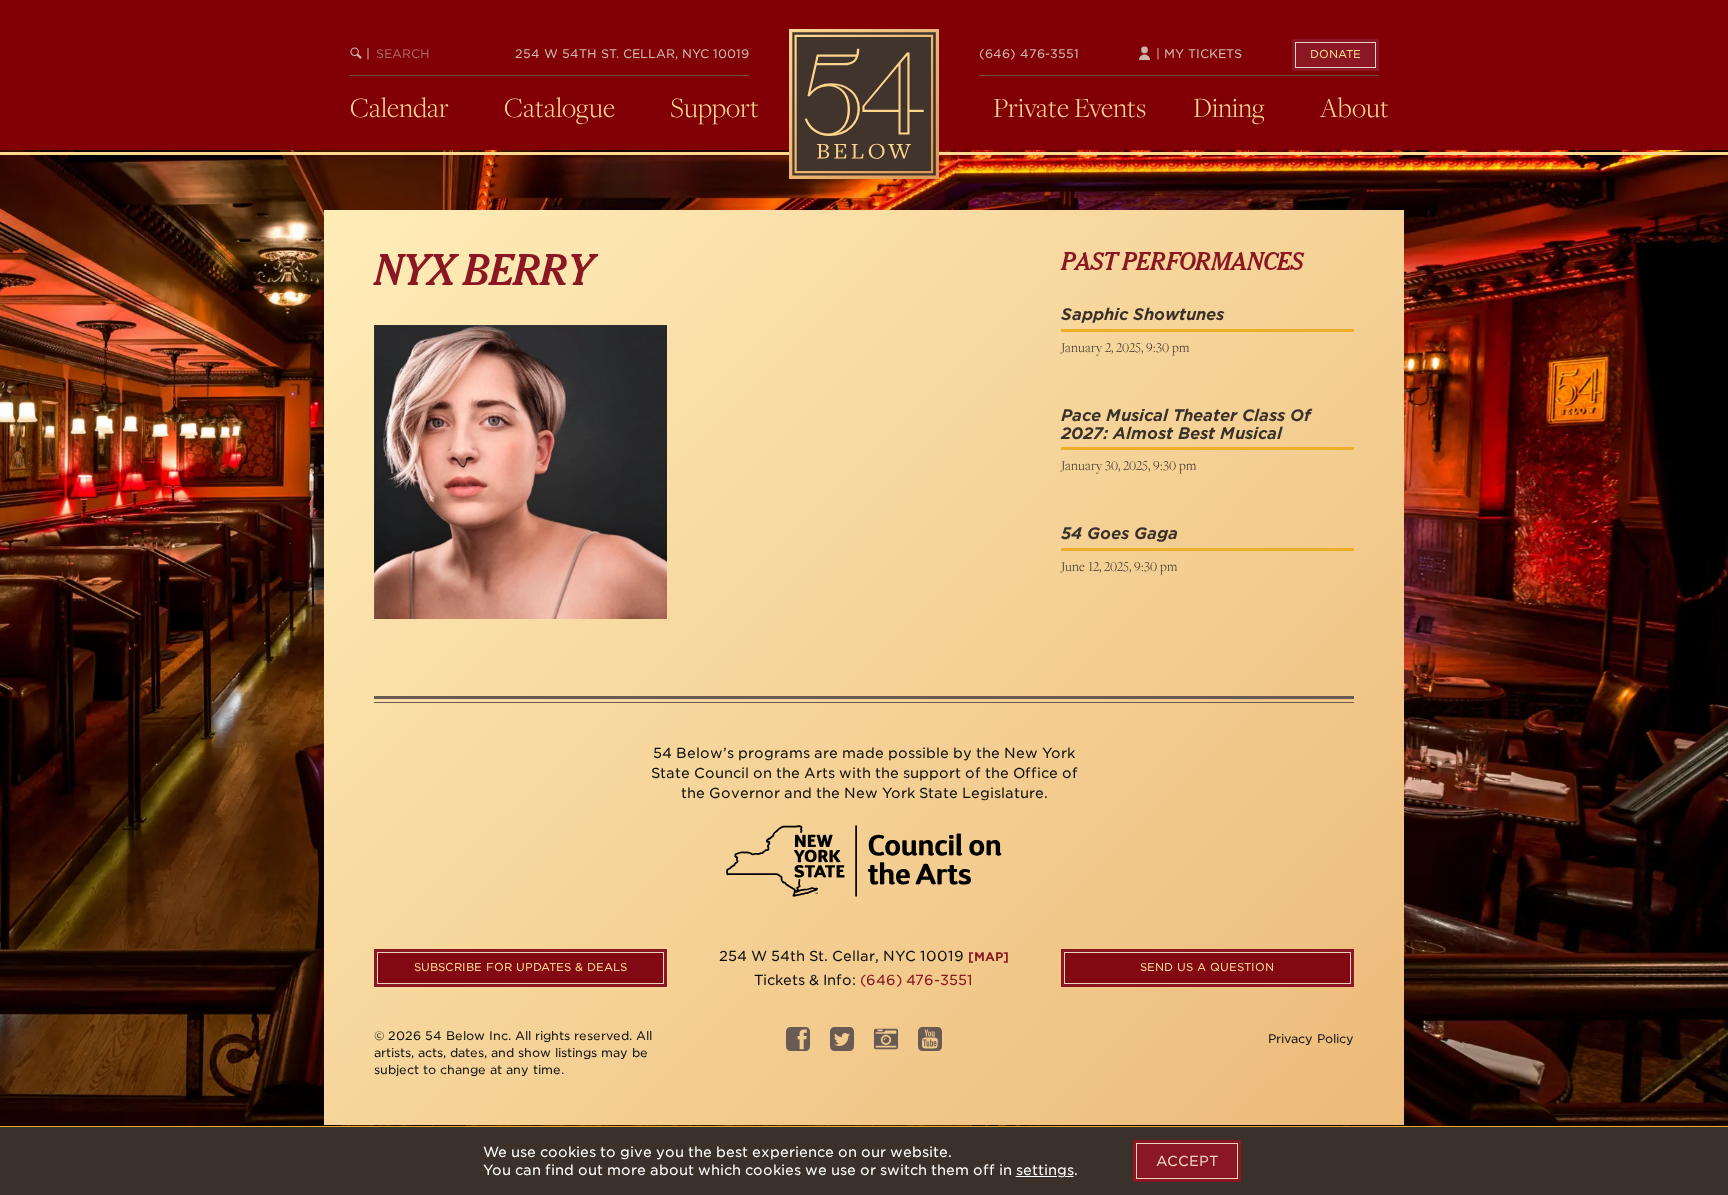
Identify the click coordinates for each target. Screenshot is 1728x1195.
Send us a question (1207, 967)
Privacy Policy (1311, 1038)
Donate (1335, 54)
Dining (1229, 107)
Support (714, 107)
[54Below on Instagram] (886, 1045)
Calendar (399, 107)
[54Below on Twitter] (842, 1045)
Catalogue (559, 107)
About (1354, 107)
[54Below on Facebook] (798, 1045)
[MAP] (988, 956)
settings (1045, 1170)
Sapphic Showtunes (1142, 314)
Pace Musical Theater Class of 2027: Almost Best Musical (1186, 424)
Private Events (1069, 107)
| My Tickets (1197, 53)
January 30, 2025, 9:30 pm (1128, 465)
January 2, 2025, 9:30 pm (1125, 347)
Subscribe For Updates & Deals (520, 967)
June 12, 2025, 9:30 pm (1119, 566)
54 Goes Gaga (1119, 533)
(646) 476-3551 (1029, 53)
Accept (1187, 1161)
